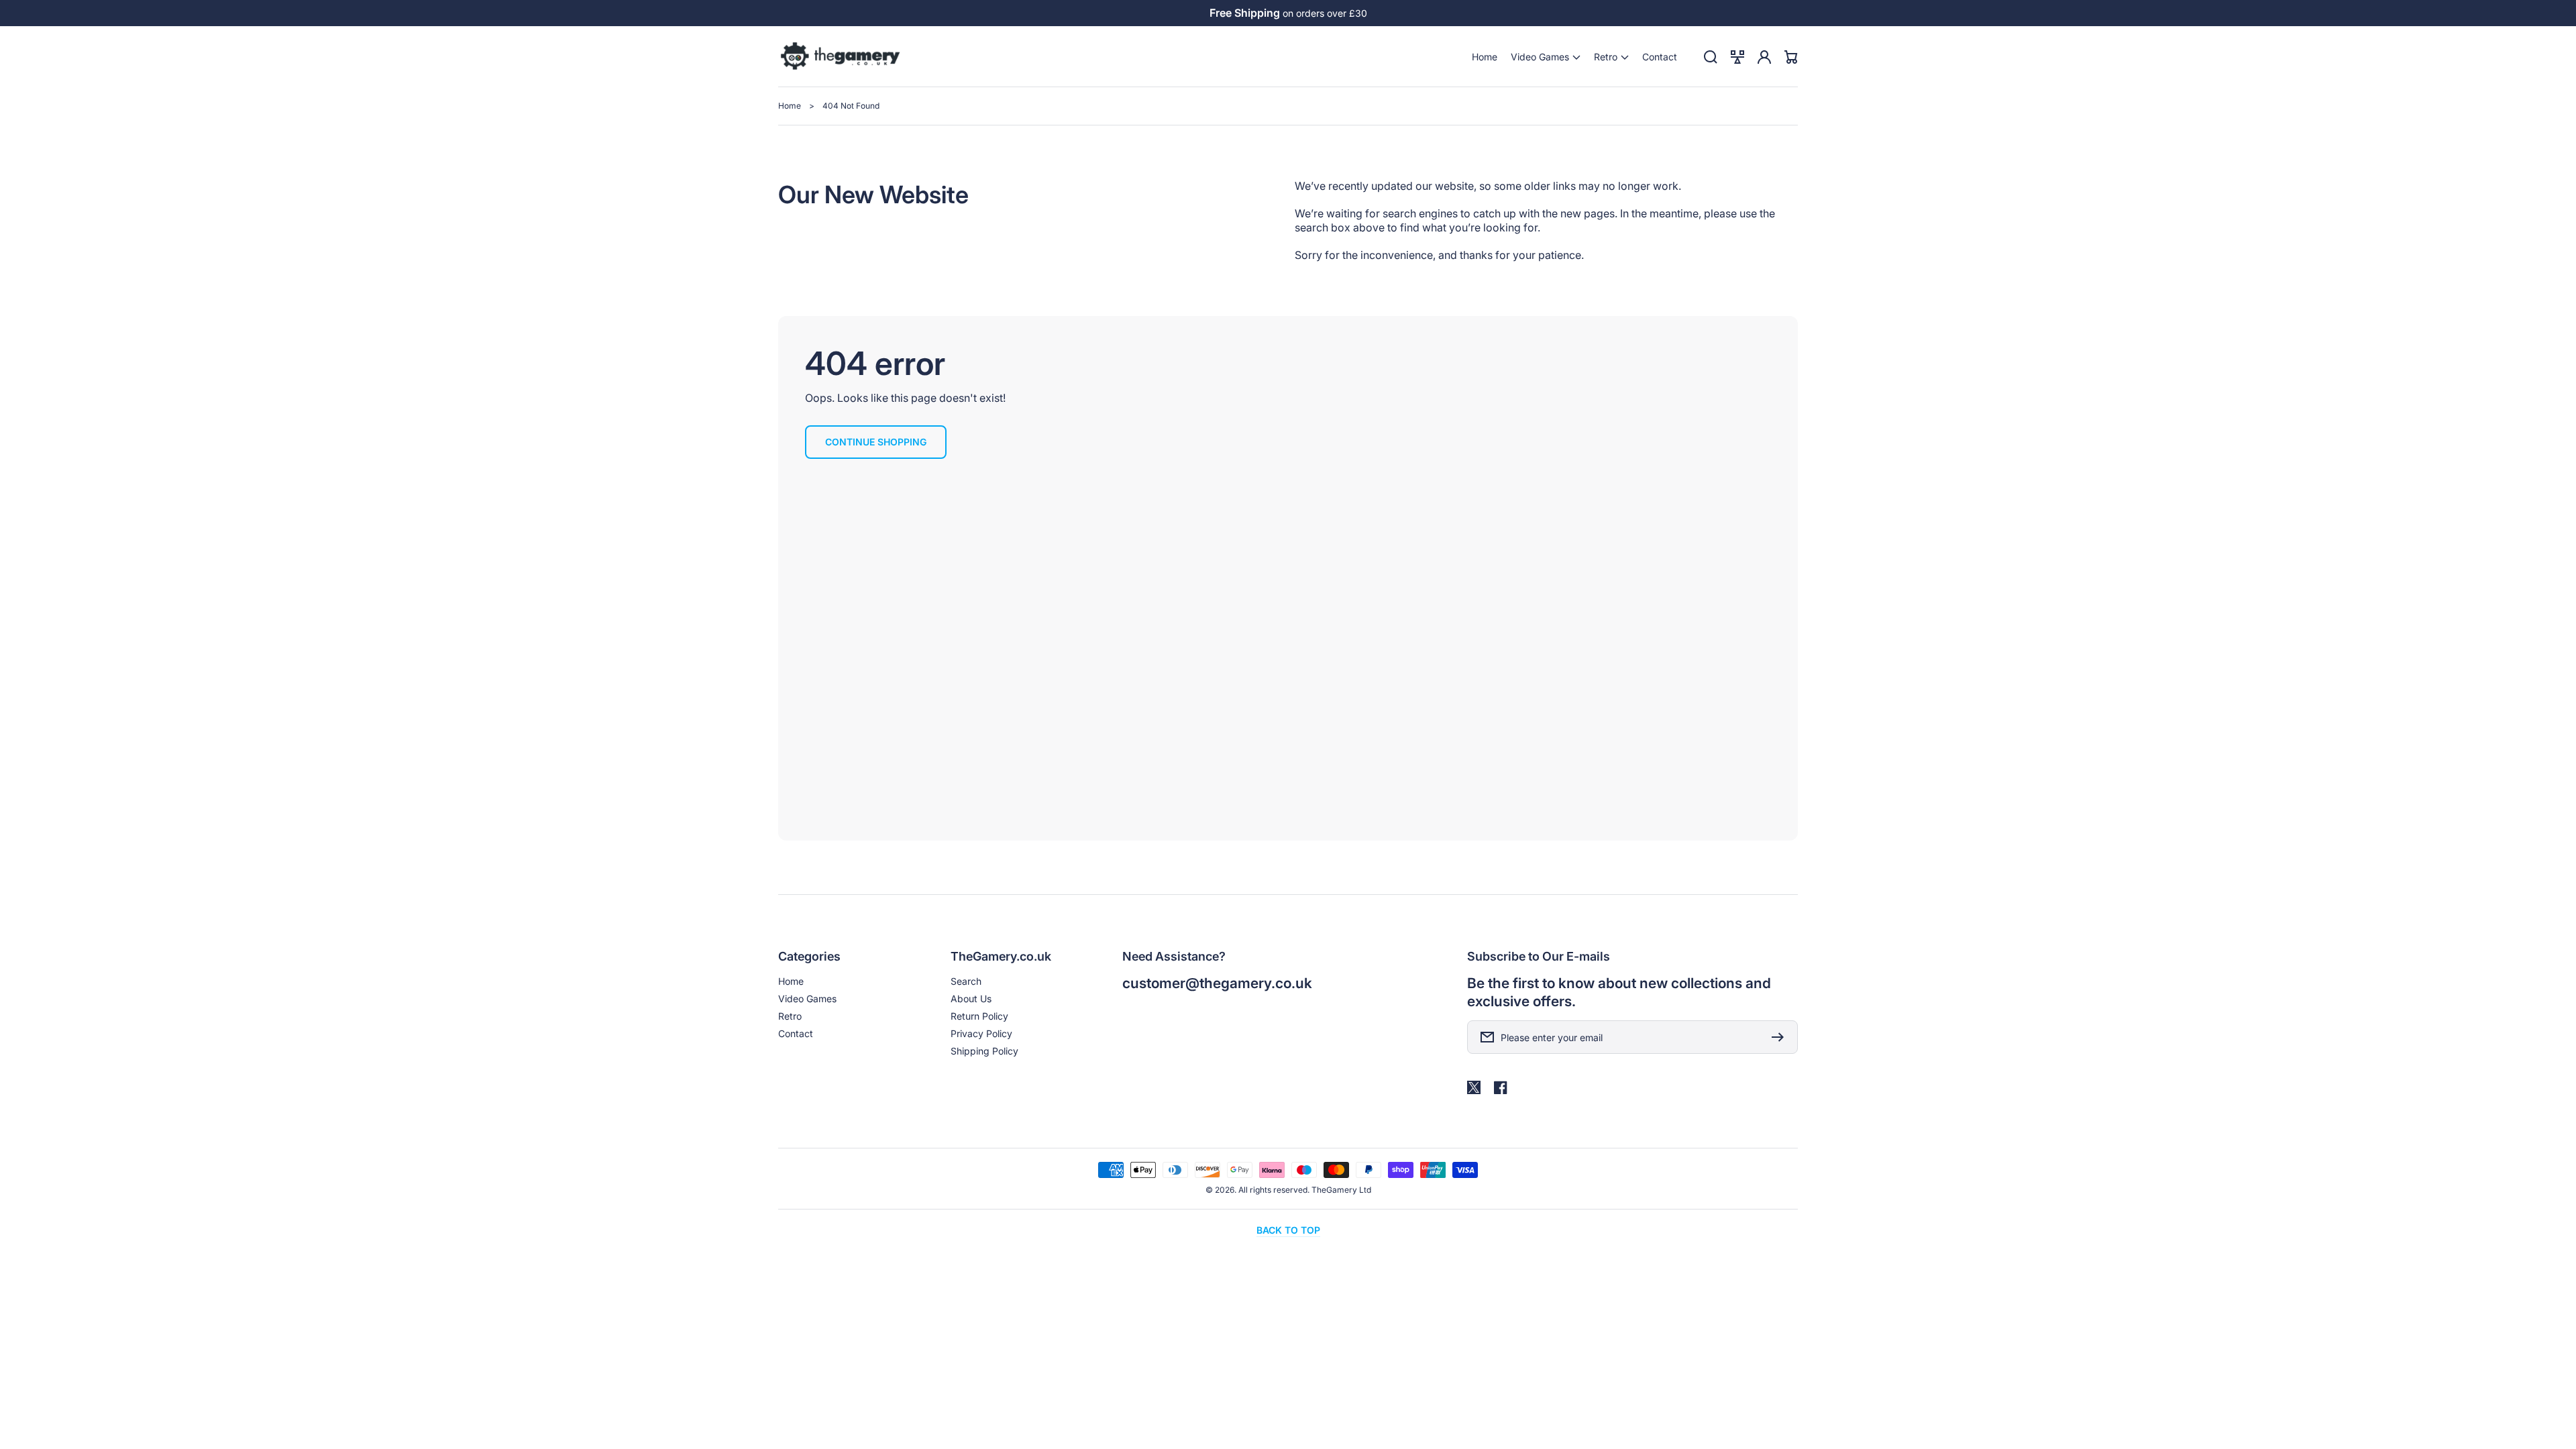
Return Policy (979, 1016)
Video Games (807, 999)
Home (790, 106)
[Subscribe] (1781, 1037)
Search (966, 981)
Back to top (1288, 1230)
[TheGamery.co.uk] (841, 57)
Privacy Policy (981, 1033)
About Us (971, 999)
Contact (796, 1033)
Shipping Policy (984, 1051)
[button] (1546, 57)
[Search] (1711, 57)
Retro (790, 1016)
